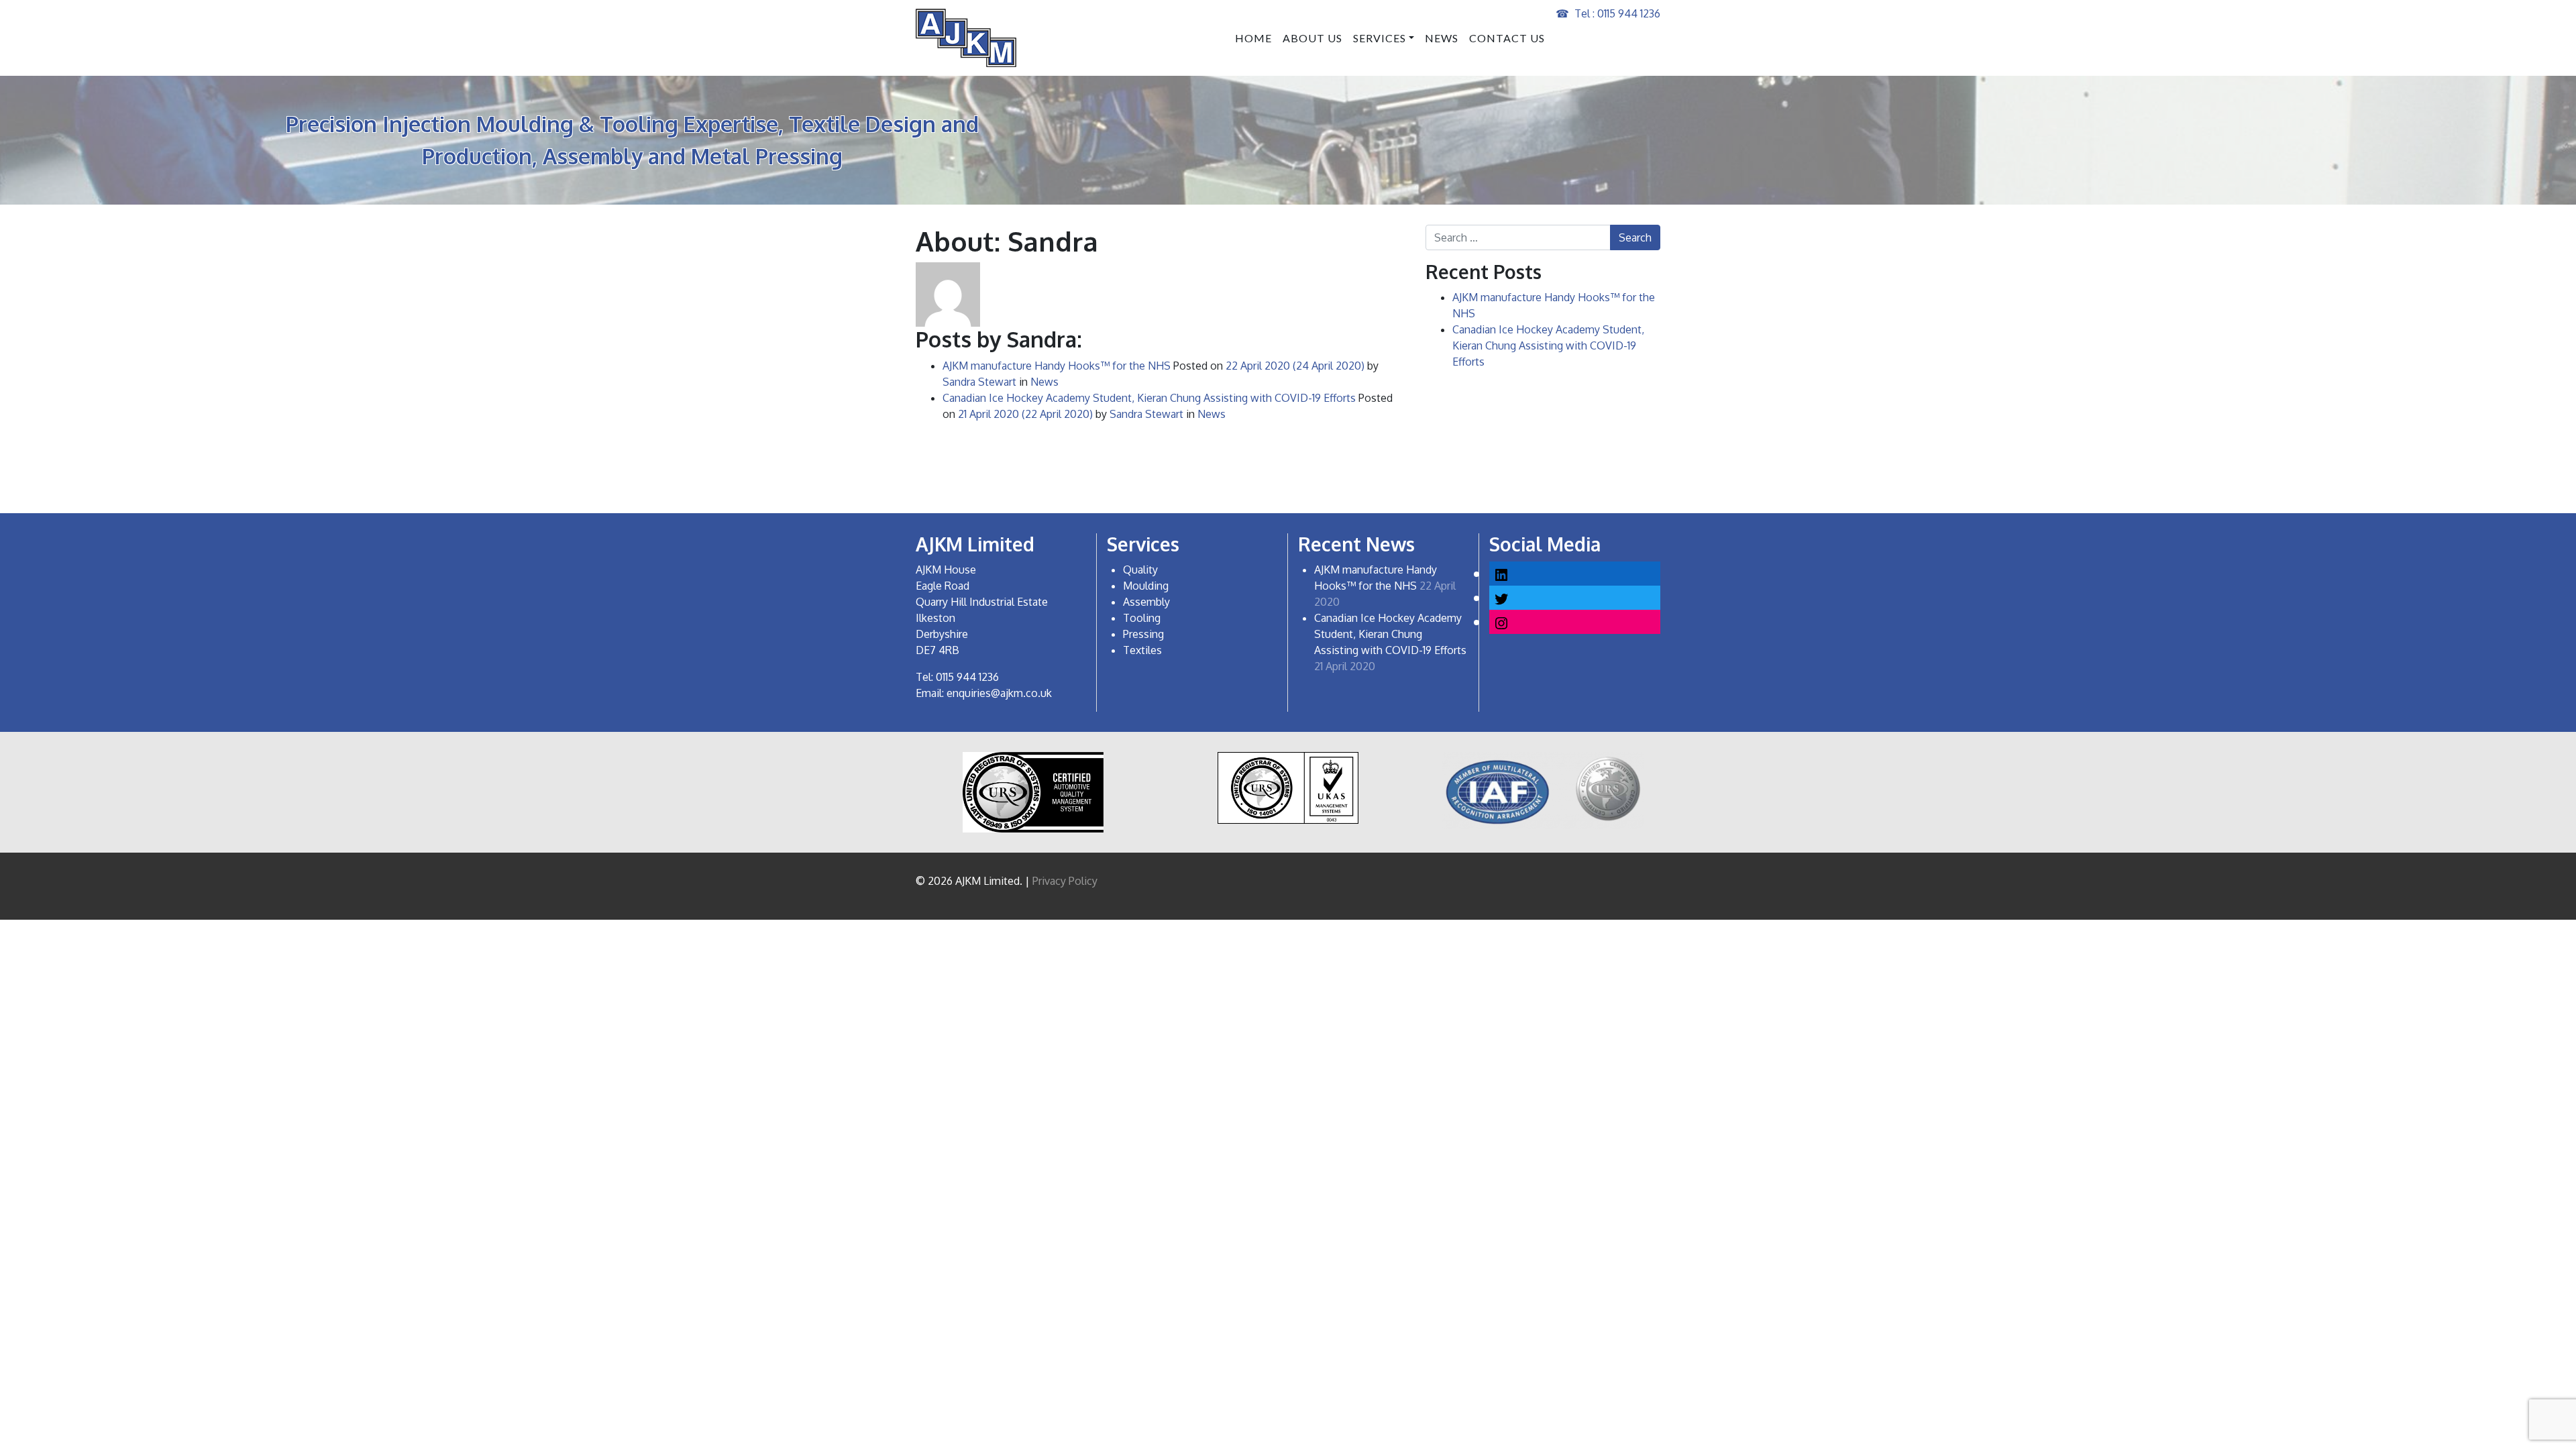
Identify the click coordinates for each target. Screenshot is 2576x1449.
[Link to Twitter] (1501, 597)
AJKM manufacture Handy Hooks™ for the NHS (1057, 366)
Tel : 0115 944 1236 (1617, 13)
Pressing (1143, 634)
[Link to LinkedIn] (1501, 573)
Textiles (1142, 650)
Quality (1140, 570)
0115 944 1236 (967, 677)
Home (1253, 38)
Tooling (1142, 618)
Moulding (1146, 586)
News (1442, 38)
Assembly (1146, 602)
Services (1380, 38)
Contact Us (1507, 38)
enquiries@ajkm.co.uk (999, 693)
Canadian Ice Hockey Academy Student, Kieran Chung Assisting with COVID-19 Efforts (1149, 398)
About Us (1312, 38)
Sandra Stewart (979, 382)
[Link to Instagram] (1501, 622)
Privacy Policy (1065, 881)
